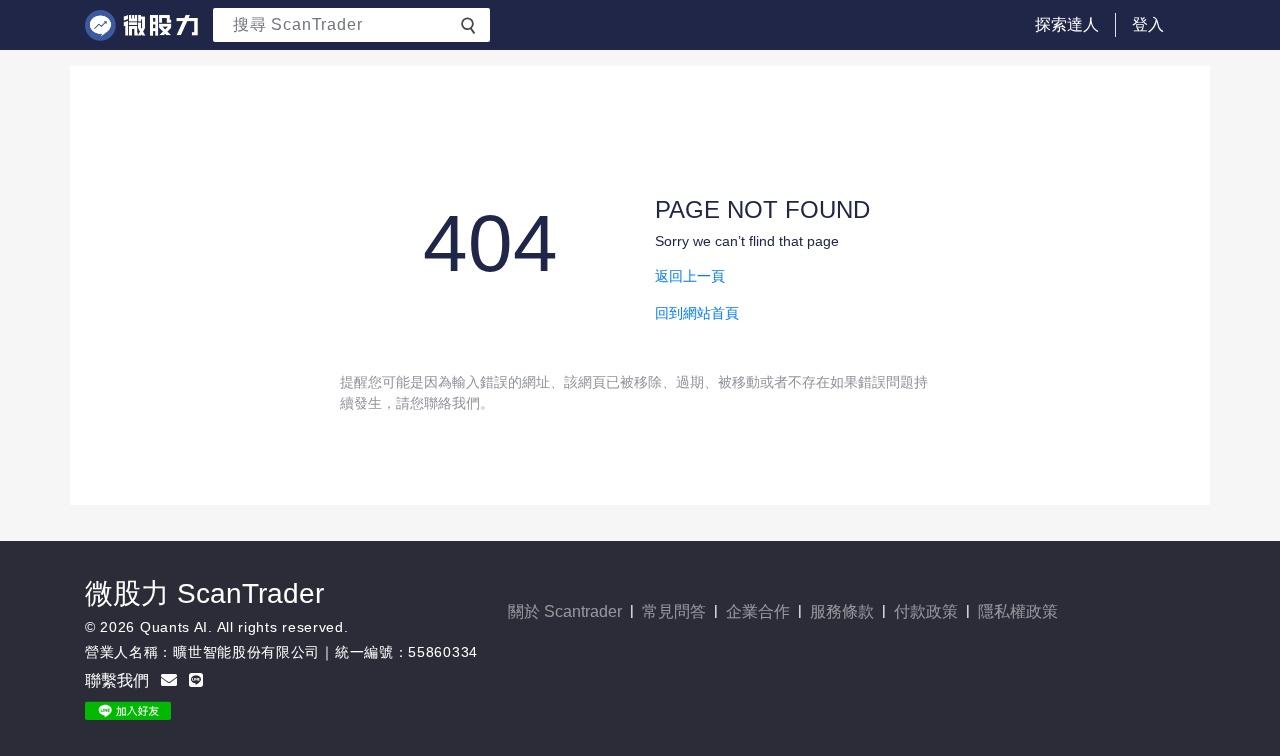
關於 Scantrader (565, 611)
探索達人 (1067, 24)
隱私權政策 (1018, 611)
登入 (1148, 24)
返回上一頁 (690, 276)
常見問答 (674, 611)
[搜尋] (468, 24)
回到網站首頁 (697, 313)
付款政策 (926, 611)
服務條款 (842, 611)
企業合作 (758, 611)
